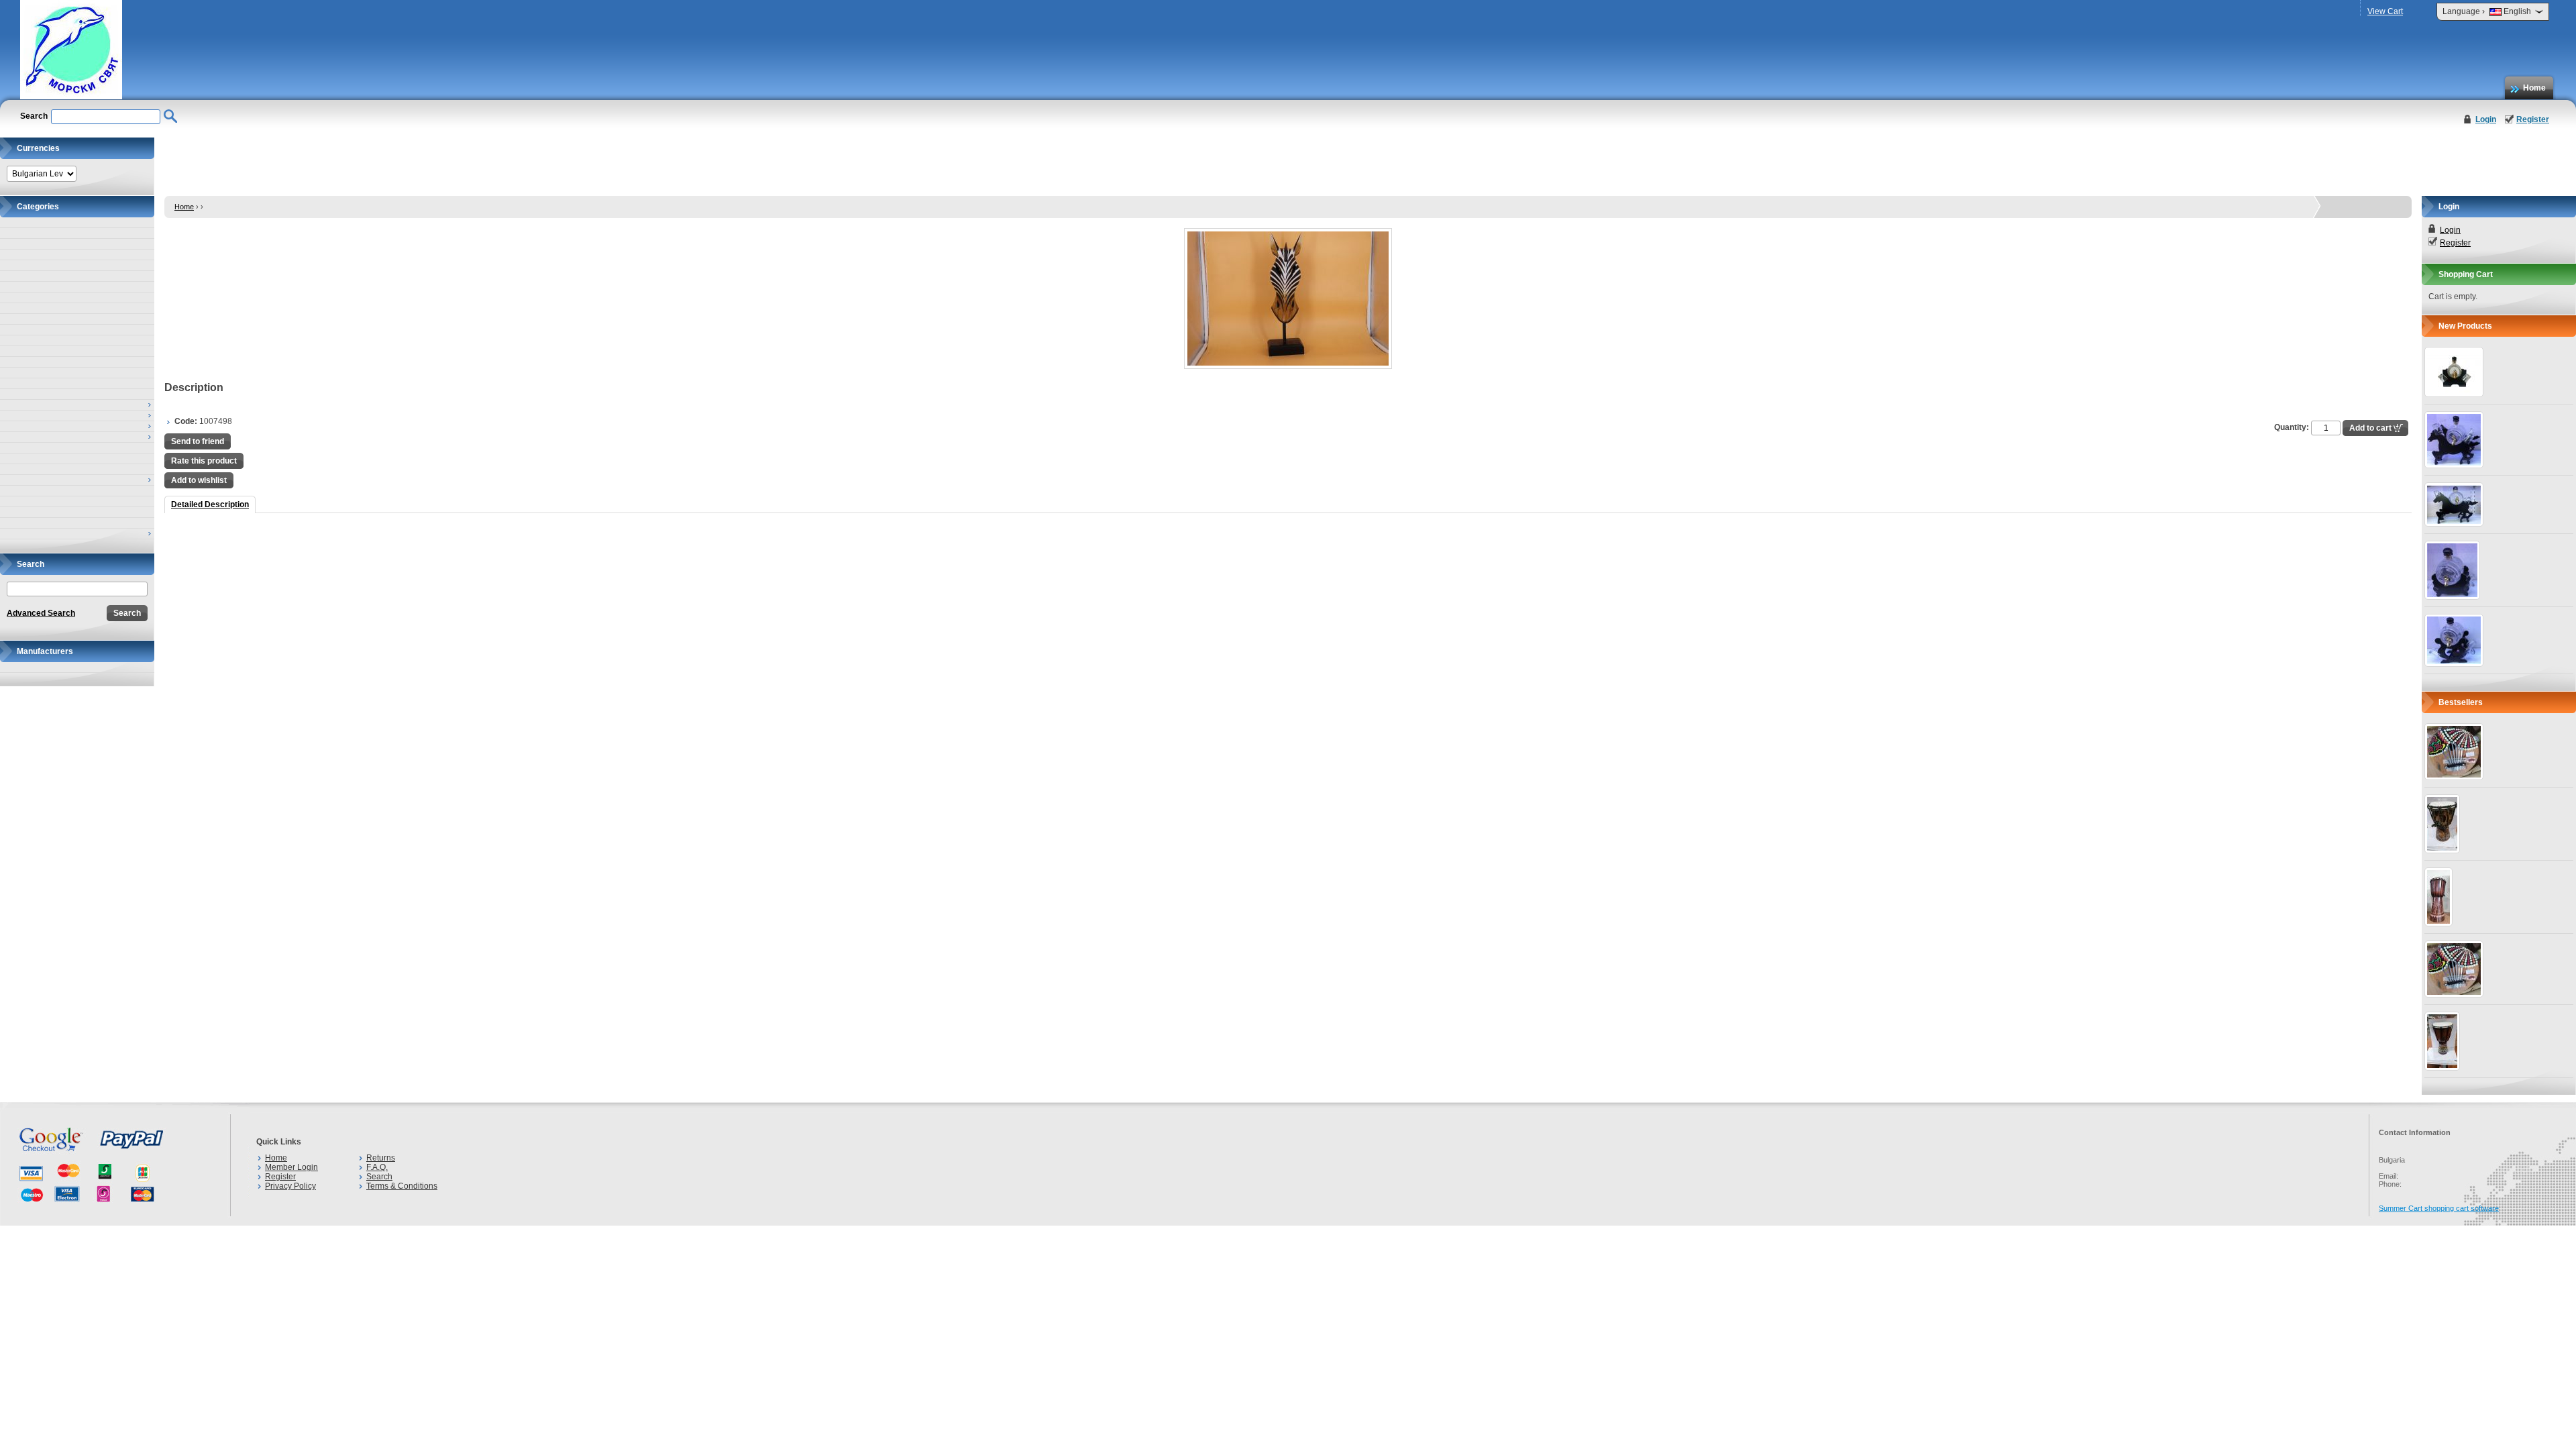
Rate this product (204, 461)
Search (379, 1177)
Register (2533, 119)
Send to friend (198, 441)
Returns (381, 1158)
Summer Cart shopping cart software (2439, 1208)
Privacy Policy (290, 1186)
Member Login (291, 1167)
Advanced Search (41, 613)
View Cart (2385, 11)
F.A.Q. (377, 1167)
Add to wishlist (199, 480)
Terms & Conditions (402, 1186)
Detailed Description (210, 504)
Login (2486, 119)
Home (2534, 88)
